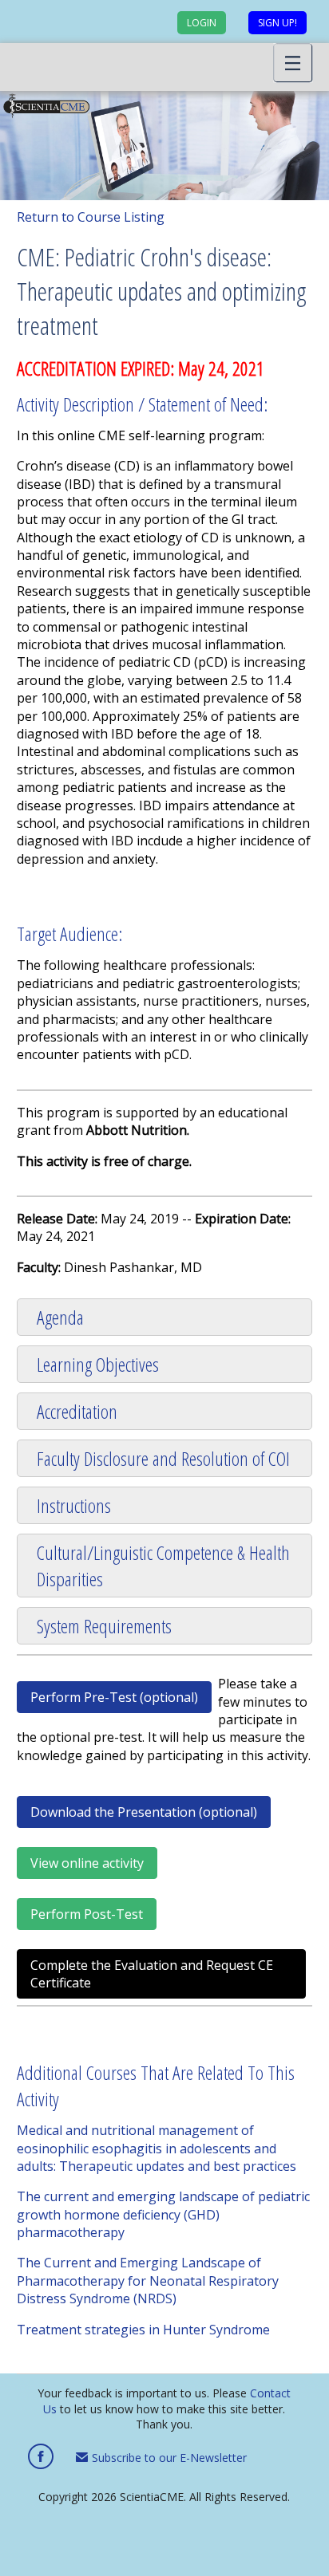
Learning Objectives (98, 1364)
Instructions (74, 1505)
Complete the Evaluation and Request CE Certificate (152, 1974)
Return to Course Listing (91, 217)
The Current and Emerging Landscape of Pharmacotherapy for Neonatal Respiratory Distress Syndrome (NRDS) (148, 2281)
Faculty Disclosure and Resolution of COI (163, 1458)
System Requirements (104, 1626)
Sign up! (277, 23)
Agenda (60, 1317)
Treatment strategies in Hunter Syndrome (143, 2330)
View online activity (87, 1863)
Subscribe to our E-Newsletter (168, 2458)
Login (202, 23)
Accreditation (77, 1411)
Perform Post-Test (87, 1914)
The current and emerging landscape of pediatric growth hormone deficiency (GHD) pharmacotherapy (163, 2214)
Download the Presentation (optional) (144, 1812)
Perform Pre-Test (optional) (114, 1697)
